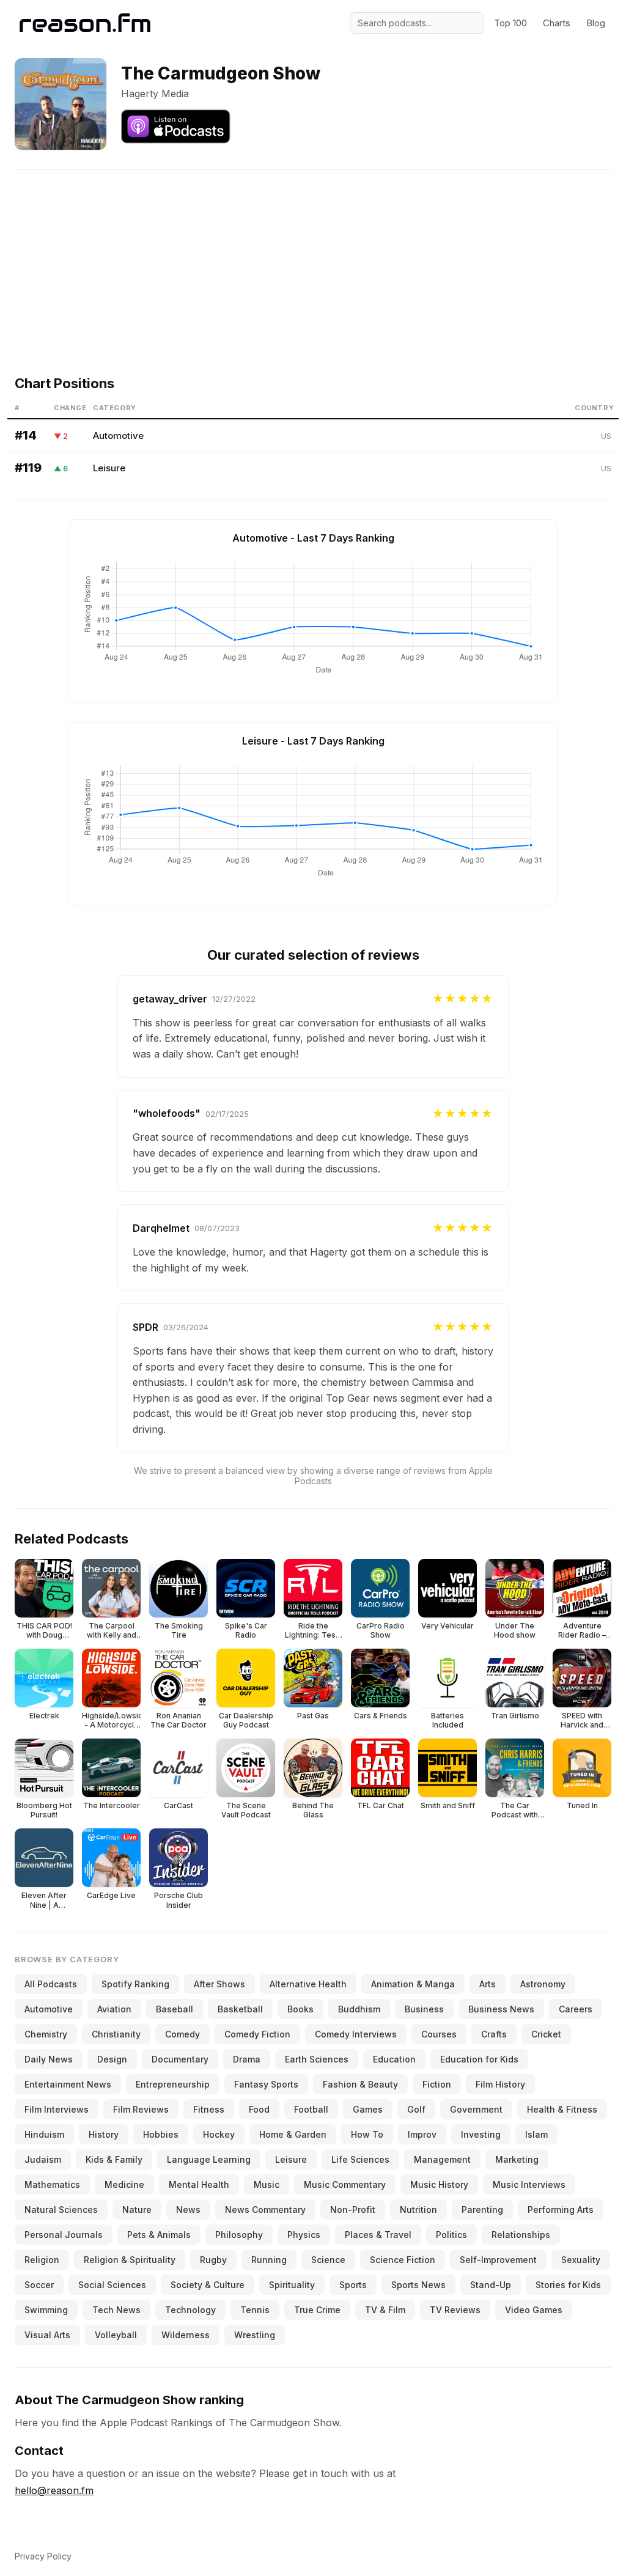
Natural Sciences (61, 2210)
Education (394, 2059)
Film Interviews (57, 2109)
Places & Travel (378, 2235)
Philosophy (239, 2235)
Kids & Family (114, 2159)
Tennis (255, 2310)
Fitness (209, 2109)
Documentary (180, 2059)
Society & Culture (208, 2285)
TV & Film (385, 2310)
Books (300, 2009)
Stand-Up (491, 2285)
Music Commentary (345, 2184)
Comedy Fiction (257, 2034)
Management (442, 2159)
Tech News (116, 2310)
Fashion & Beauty (360, 2084)
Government (476, 2109)
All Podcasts (51, 1984)
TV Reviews (455, 2310)
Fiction (437, 2084)
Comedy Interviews (356, 2034)
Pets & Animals (159, 2235)
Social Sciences (112, 2285)
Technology (190, 2310)
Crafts (494, 2034)
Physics (304, 2235)
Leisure (109, 468)
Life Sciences (360, 2159)
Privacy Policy (43, 2556)
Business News (501, 2009)
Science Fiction (403, 2260)
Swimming (46, 2310)
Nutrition (418, 2210)
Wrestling (255, 2335)
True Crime (317, 2310)
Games (368, 2109)
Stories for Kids (568, 2285)
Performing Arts (561, 2210)
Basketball (240, 2009)
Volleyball (116, 2335)
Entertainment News (68, 2084)
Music (267, 2184)
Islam (536, 2134)
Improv (422, 2134)
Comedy (182, 2034)
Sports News (418, 2285)
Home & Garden (293, 2134)
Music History (439, 2184)
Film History (500, 2084)
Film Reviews (141, 2109)
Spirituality (292, 2285)
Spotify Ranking (135, 1984)
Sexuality (581, 2260)
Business (424, 2009)
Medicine (124, 2184)
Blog (596, 23)
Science (328, 2260)
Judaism (43, 2159)
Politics (451, 2235)
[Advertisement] (313, 256)
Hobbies (161, 2134)
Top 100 (510, 23)
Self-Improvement (498, 2260)
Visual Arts (47, 2335)
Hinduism (44, 2134)
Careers (576, 2009)
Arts (488, 1984)
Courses (439, 2034)
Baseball (175, 2009)
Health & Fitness (562, 2109)
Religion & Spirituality (130, 2260)
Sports (353, 2285)
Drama (247, 2059)
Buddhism (359, 2009)
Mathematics (52, 2184)
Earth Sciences (317, 2059)
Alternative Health (308, 1984)
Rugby (213, 2260)
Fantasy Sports (266, 2084)
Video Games (534, 2310)
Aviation (114, 2009)
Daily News (49, 2059)
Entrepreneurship (173, 2084)
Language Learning (209, 2159)
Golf (416, 2109)
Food (259, 2109)
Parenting (482, 2210)
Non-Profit (353, 2210)
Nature (137, 2210)
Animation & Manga (413, 1984)
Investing (481, 2134)
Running (269, 2260)
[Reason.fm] (85, 23)
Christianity (116, 2034)
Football (311, 2109)
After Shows (219, 1984)
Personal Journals (64, 2235)
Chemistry (46, 2034)
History (104, 2134)
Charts (557, 23)
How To (367, 2134)
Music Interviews (529, 2184)
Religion (42, 2260)
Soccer (39, 2285)
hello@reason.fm (54, 2490)
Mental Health (199, 2184)
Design (112, 2059)
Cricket (546, 2034)
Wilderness (186, 2335)
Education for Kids (479, 2059)
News (188, 2210)
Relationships (521, 2235)
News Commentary (265, 2210)
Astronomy (543, 1984)
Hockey (219, 2134)
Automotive (118, 436)
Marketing (517, 2159)
